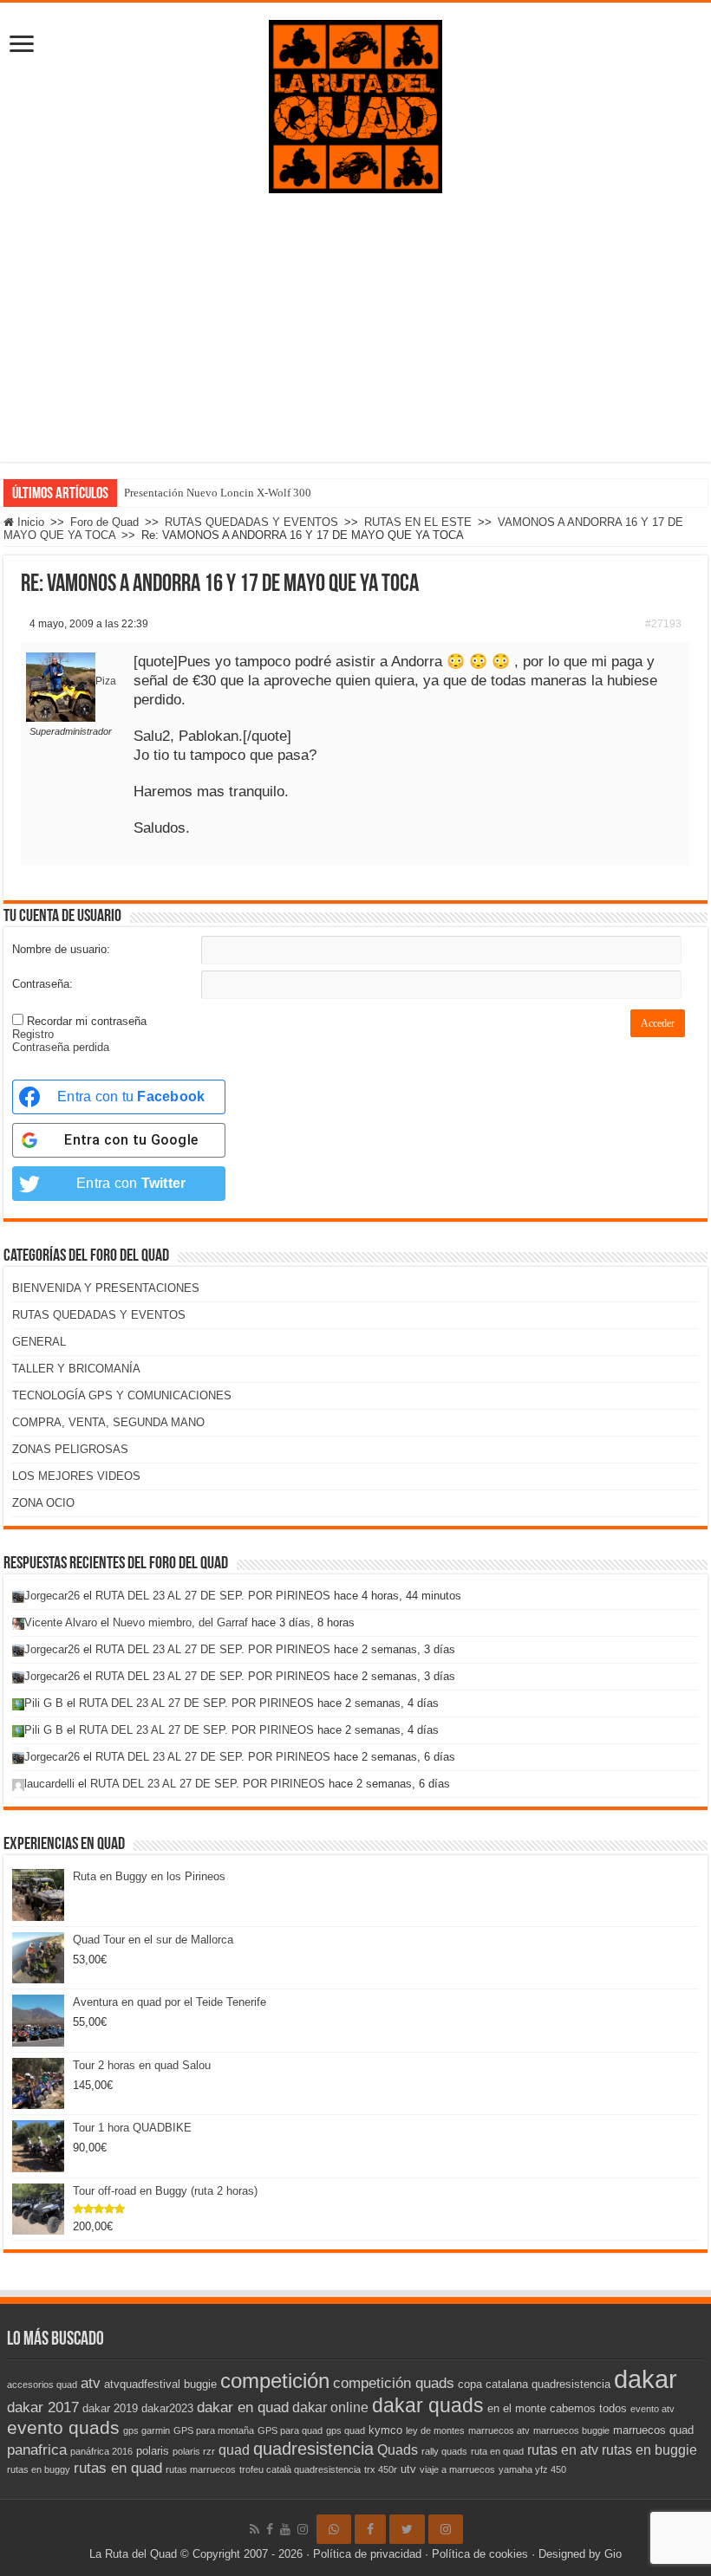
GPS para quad (290, 2430)
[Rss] (254, 2529)
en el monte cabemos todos (557, 2408)
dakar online (330, 2407)
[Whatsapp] (334, 2529)
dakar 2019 (110, 2408)
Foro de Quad (104, 522)
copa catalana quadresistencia (534, 2384)
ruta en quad (497, 2451)
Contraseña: (42, 984)
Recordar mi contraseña (87, 1021)
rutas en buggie (649, 2450)
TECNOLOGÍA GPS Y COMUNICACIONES (122, 1395)
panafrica (37, 2449)
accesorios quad (42, 2385)
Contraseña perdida (61, 1047)
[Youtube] (285, 2529)
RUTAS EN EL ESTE (418, 522)
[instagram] (303, 2529)
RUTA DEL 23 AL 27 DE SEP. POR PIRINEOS (213, 1596)
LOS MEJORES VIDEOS (76, 1476)
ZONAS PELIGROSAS (70, 1449)
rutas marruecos (201, 2469)
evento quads (63, 2428)
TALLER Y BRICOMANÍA (76, 1369)
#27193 (663, 624)
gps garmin (147, 2430)
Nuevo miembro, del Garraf (180, 1622)
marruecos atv (499, 2430)
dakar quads (428, 2405)
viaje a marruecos (457, 2469)
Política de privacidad (367, 2554)
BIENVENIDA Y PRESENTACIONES (106, 1288)
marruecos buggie (571, 2430)
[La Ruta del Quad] (355, 103)
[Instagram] (446, 2529)
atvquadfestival (142, 2384)
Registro (33, 1034)
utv (408, 2469)
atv (91, 2383)
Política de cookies (480, 2554)
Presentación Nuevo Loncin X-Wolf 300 (218, 493)
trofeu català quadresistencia (300, 2469)
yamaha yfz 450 (532, 2469)
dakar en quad (243, 2407)
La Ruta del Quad (133, 2554)
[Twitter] (407, 2529)
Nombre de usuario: (61, 949)
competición (275, 2381)
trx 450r (381, 2469)
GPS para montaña (214, 2430)
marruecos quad (653, 2430)
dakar (646, 2379)
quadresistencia (313, 2449)
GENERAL (39, 1342)
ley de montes (435, 2430)
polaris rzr (194, 2451)
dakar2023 (167, 2408)
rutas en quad (118, 2468)
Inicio (29, 522)
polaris (153, 2451)
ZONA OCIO (43, 1503)
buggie (200, 2384)
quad (234, 2450)
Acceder (658, 1023)
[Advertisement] (355, 341)
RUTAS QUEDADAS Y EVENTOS (251, 522)
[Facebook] (270, 2529)
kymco (385, 2430)
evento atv (652, 2409)
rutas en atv (563, 2450)
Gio (613, 2554)
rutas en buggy (39, 2469)
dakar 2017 (43, 2407)
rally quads (444, 2451)
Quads (398, 2450)
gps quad (346, 2430)
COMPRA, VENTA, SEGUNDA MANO (108, 1422)
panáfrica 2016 (101, 2451)
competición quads (394, 2383)
